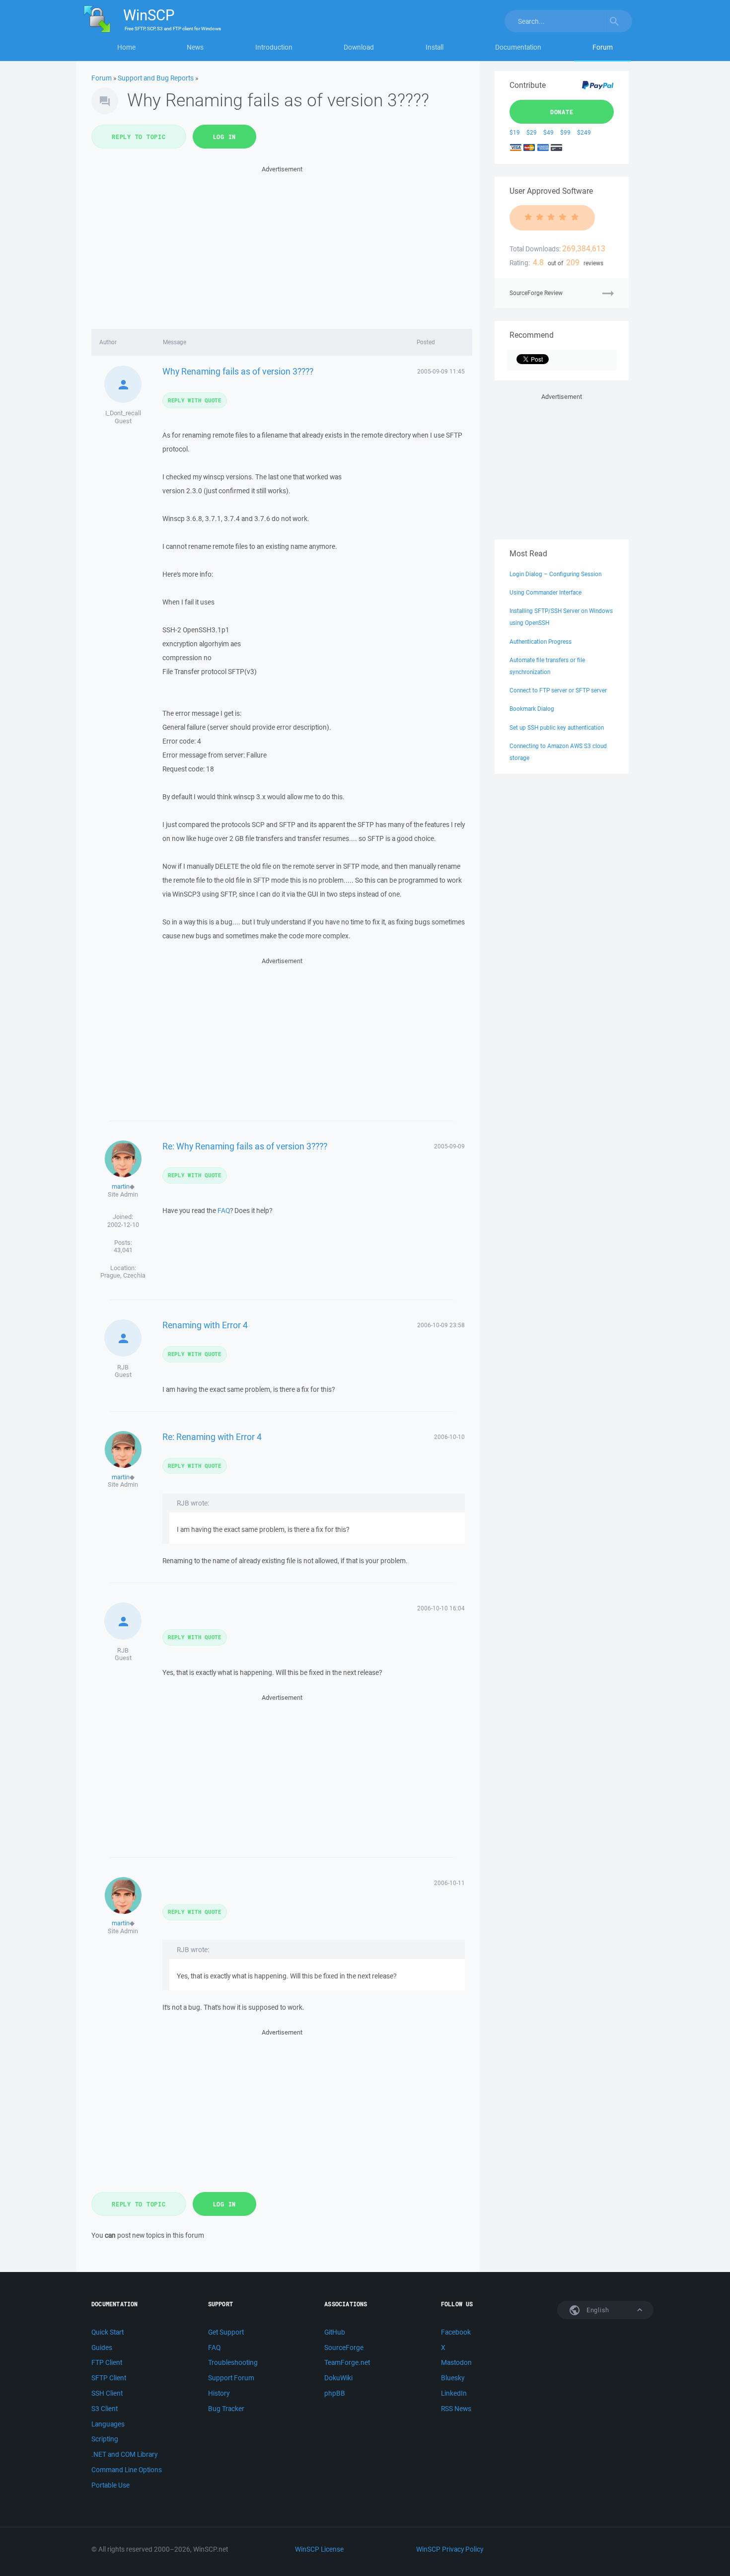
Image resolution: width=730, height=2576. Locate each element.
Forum (603, 47)
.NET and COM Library (124, 2454)
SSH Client (107, 2393)
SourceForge (344, 2348)
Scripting (105, 2439)
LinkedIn (454, 2393)
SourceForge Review (536, 293)
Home (126, 47)
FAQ (224, 1211)
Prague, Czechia (123, 1275)
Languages (108, 2424)
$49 (548, 132)
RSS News (456, 2409)
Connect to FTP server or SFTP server (558, 690)
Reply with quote (195, 400)
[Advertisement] (282, 244)
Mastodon (456, 2362)
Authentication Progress (541, 642)
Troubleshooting (233, 2362)
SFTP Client (109, 2378)
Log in (225, 137)
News (195, 47)
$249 (584, 132)
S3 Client (105, 2409)
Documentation (518, 47)
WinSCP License (319, 2549)
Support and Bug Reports (156, 78)
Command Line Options (127, 2470)
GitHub (335, 2332)
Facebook (456, 2332)
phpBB (335, 2393)
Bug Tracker (226, 2409)
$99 (565, 132)
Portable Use (110, 2485)
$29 (532, 132)
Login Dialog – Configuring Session (555, 574)
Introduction (274, 47)
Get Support (226, 2332)
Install (435, 47)
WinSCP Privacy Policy (450, 2549)
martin (121, 1186)
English (597, 2310)
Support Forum (231, 2378)
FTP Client (107, 2362)
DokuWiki (338, 2378)
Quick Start (108, 2332)
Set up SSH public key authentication (557, 727)
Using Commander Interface (546, 592)
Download (359, 47)
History (219, 2393)
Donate (562, 112)
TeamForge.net (347, 2362)
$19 (515, 132)
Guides (102, 2348)
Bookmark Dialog (532, 709)
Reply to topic (139, 137)
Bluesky (453, 2378)
